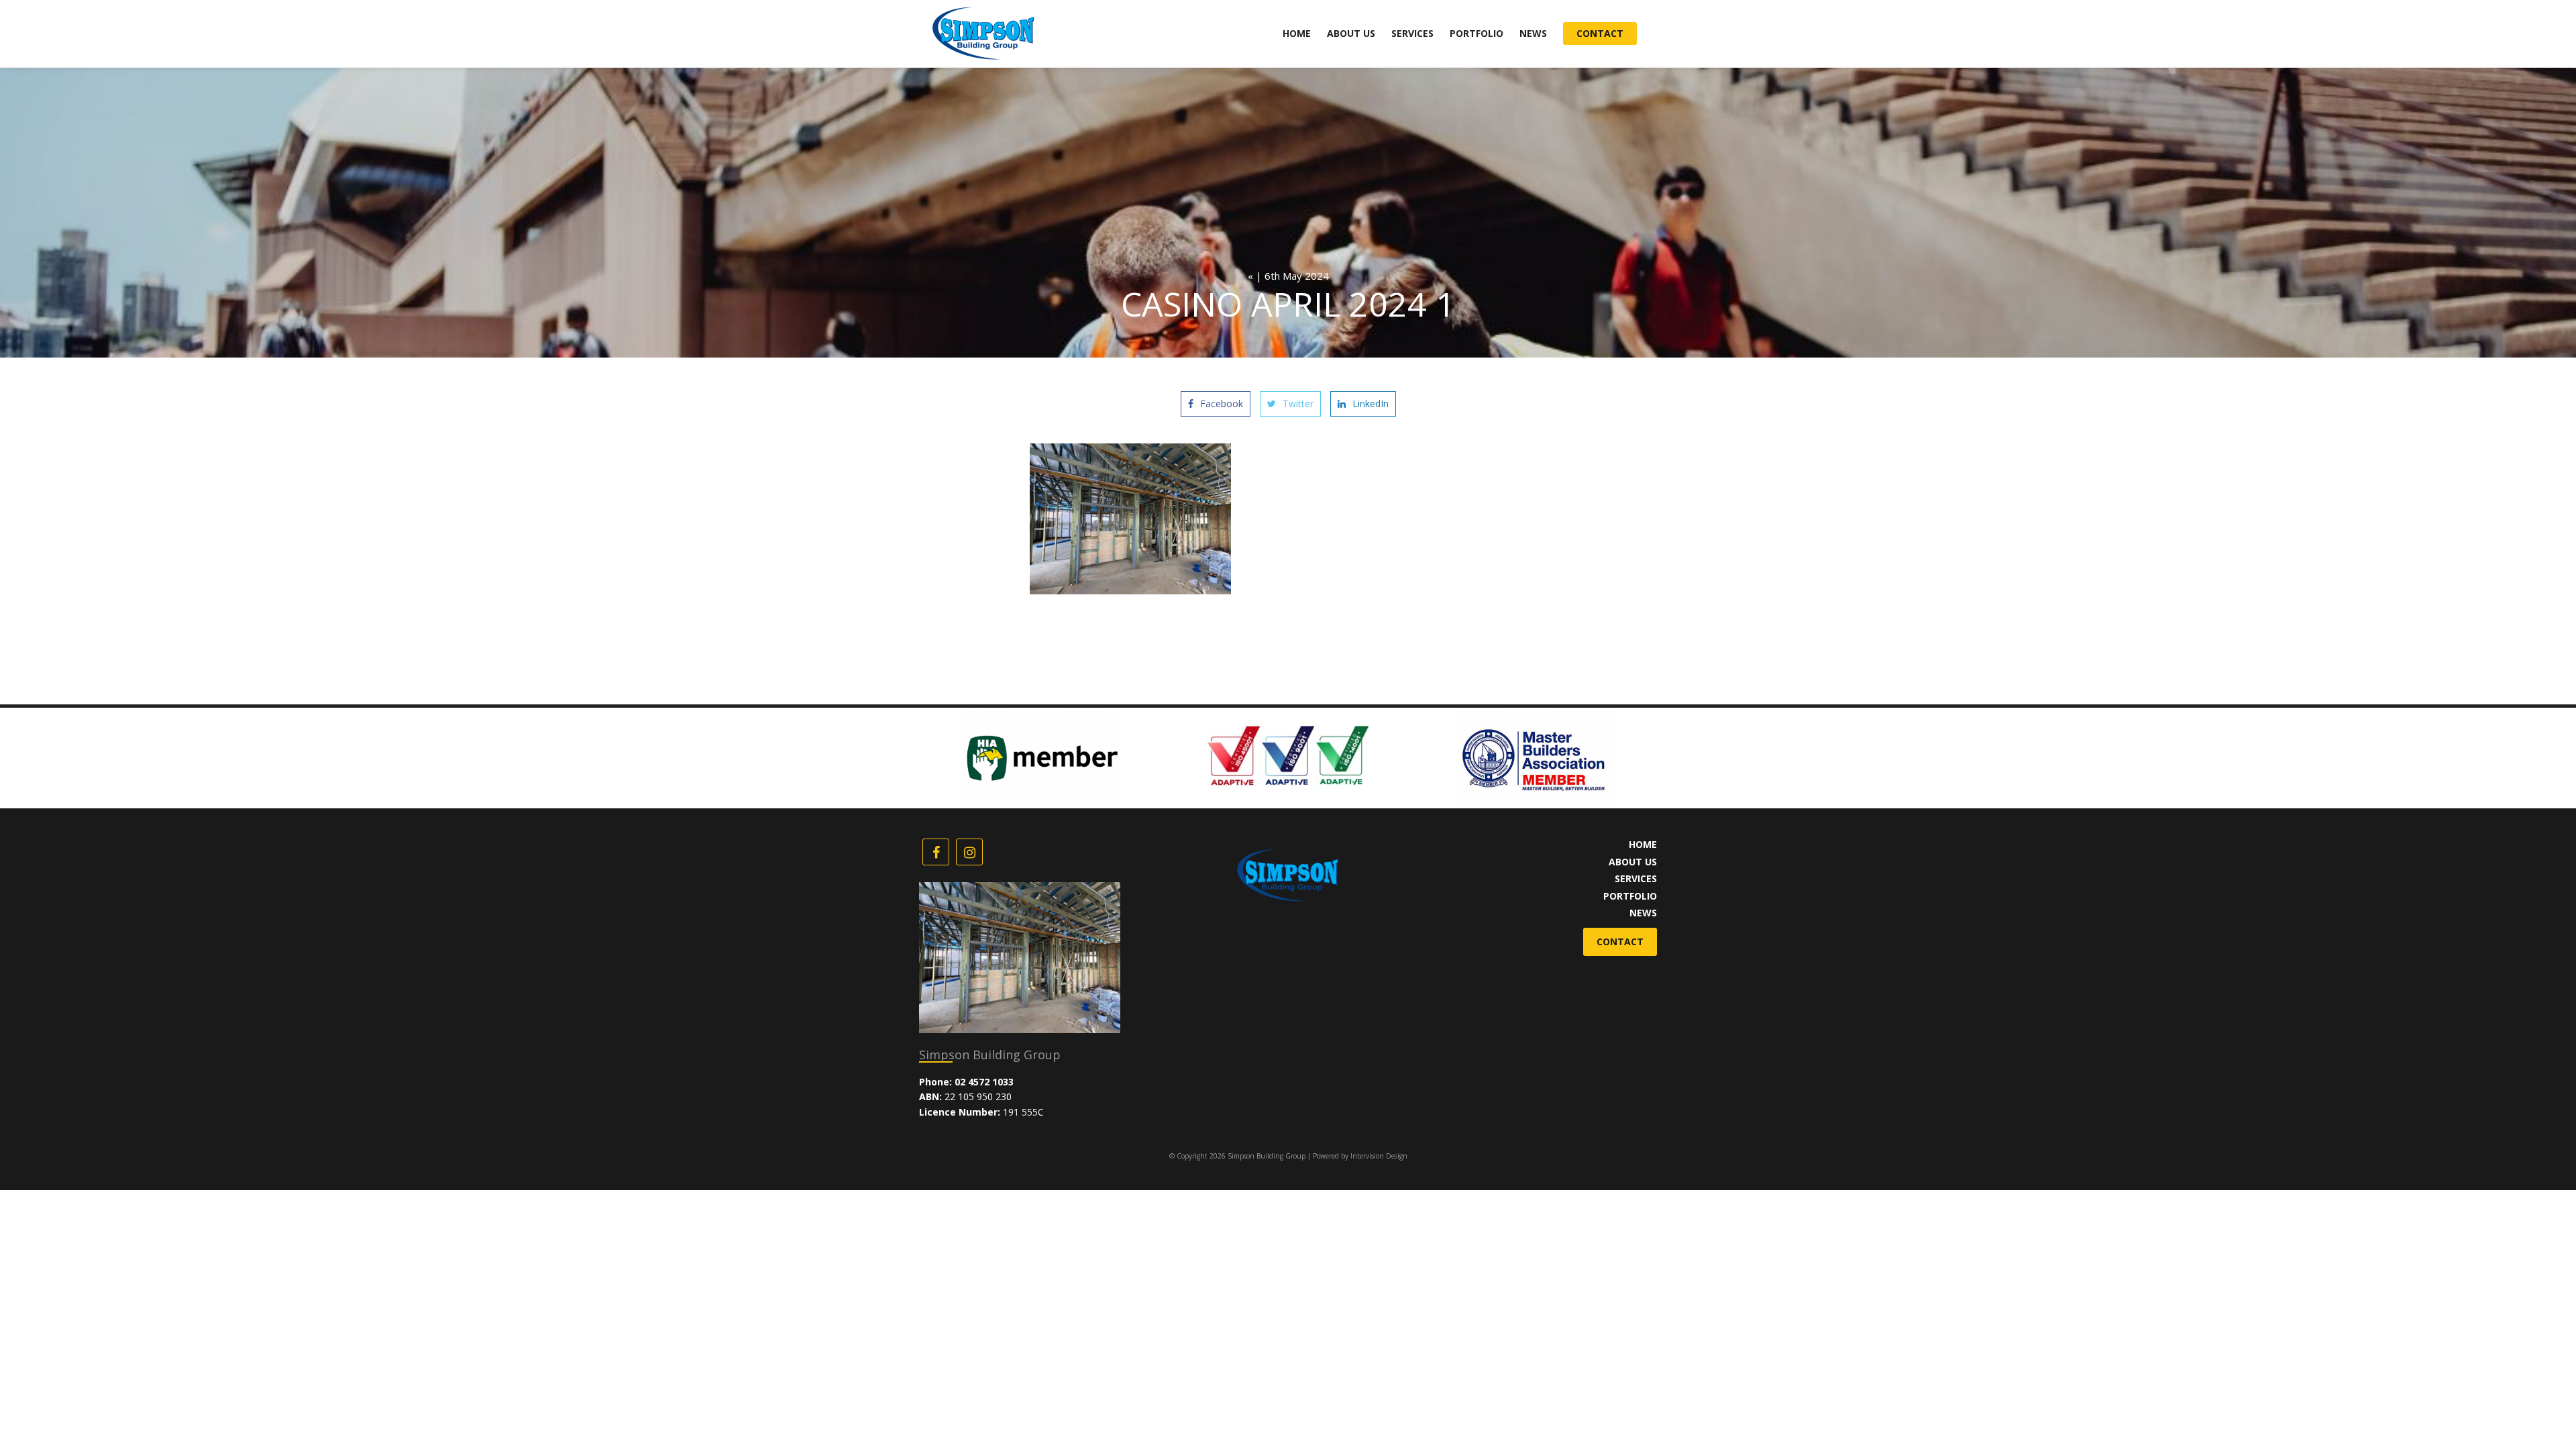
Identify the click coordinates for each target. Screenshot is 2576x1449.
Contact (1600, 33)
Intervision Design (1379, 1156)
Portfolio (1477, 33)
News (1533, 33)
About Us (1351, 33)
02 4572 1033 (984, 1082)
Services (1412, 33)
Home (1297, 33)
